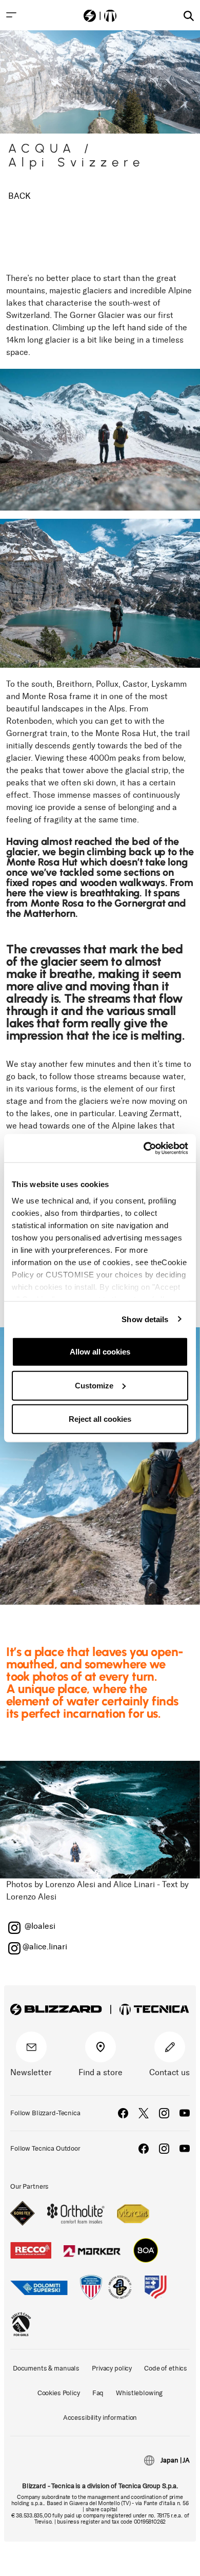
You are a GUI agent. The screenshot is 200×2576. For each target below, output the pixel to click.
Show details (145, 1319)
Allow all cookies (100, 1352)
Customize (94, 1385)
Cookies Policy (59, 2393)
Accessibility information (100, 2418)
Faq (98, 2393)
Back (19, 196)
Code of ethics (166, 2368)
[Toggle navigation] (11, 15)
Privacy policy (112, 2368)
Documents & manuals (46, 2368)
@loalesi (39, 1926)
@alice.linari (45, 1947)
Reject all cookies (100, 1419)
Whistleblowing (139, 2393)
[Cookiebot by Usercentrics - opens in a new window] (144, 1148)
